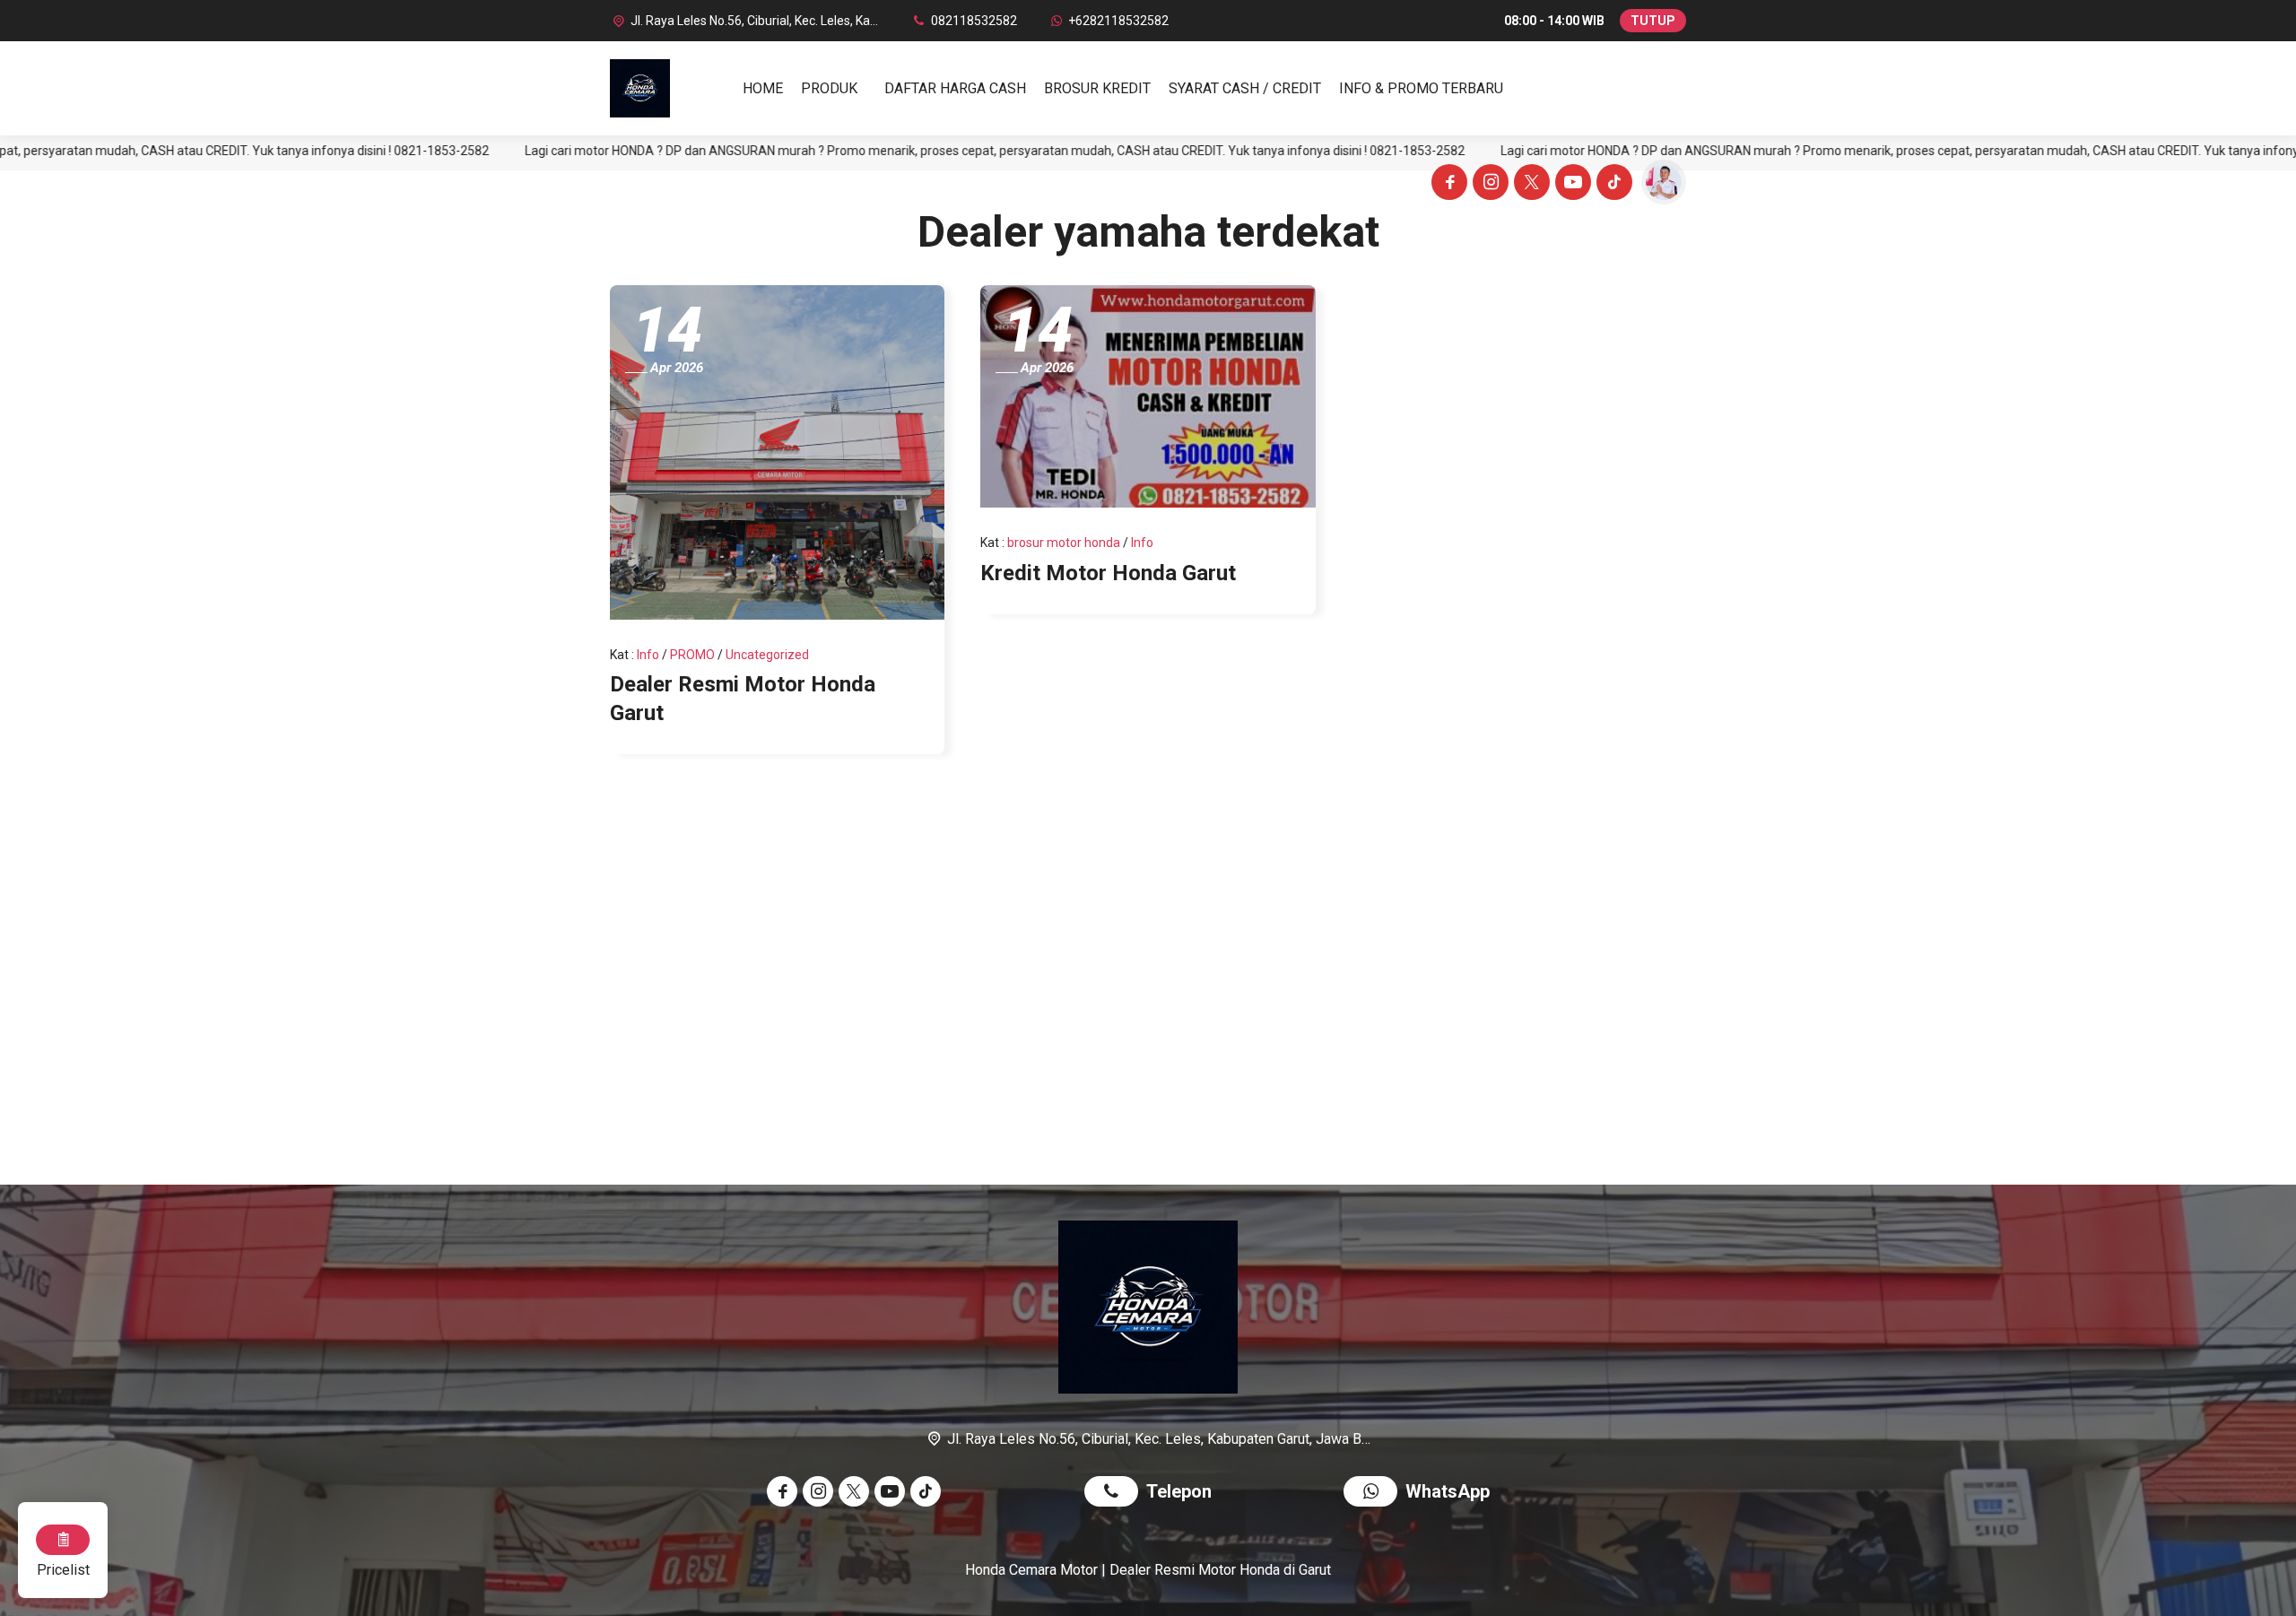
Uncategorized (767, 655)
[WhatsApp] (1374, 1494)
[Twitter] (1529, 185)
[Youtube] (1570, 185)
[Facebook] (1447, 185)
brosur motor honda (1064, 543)
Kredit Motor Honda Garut (1108, 573)
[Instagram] (1488, 185)
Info (648, 655)
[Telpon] (1115, 1494)
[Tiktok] (1612, 185)
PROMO (692, 655)
